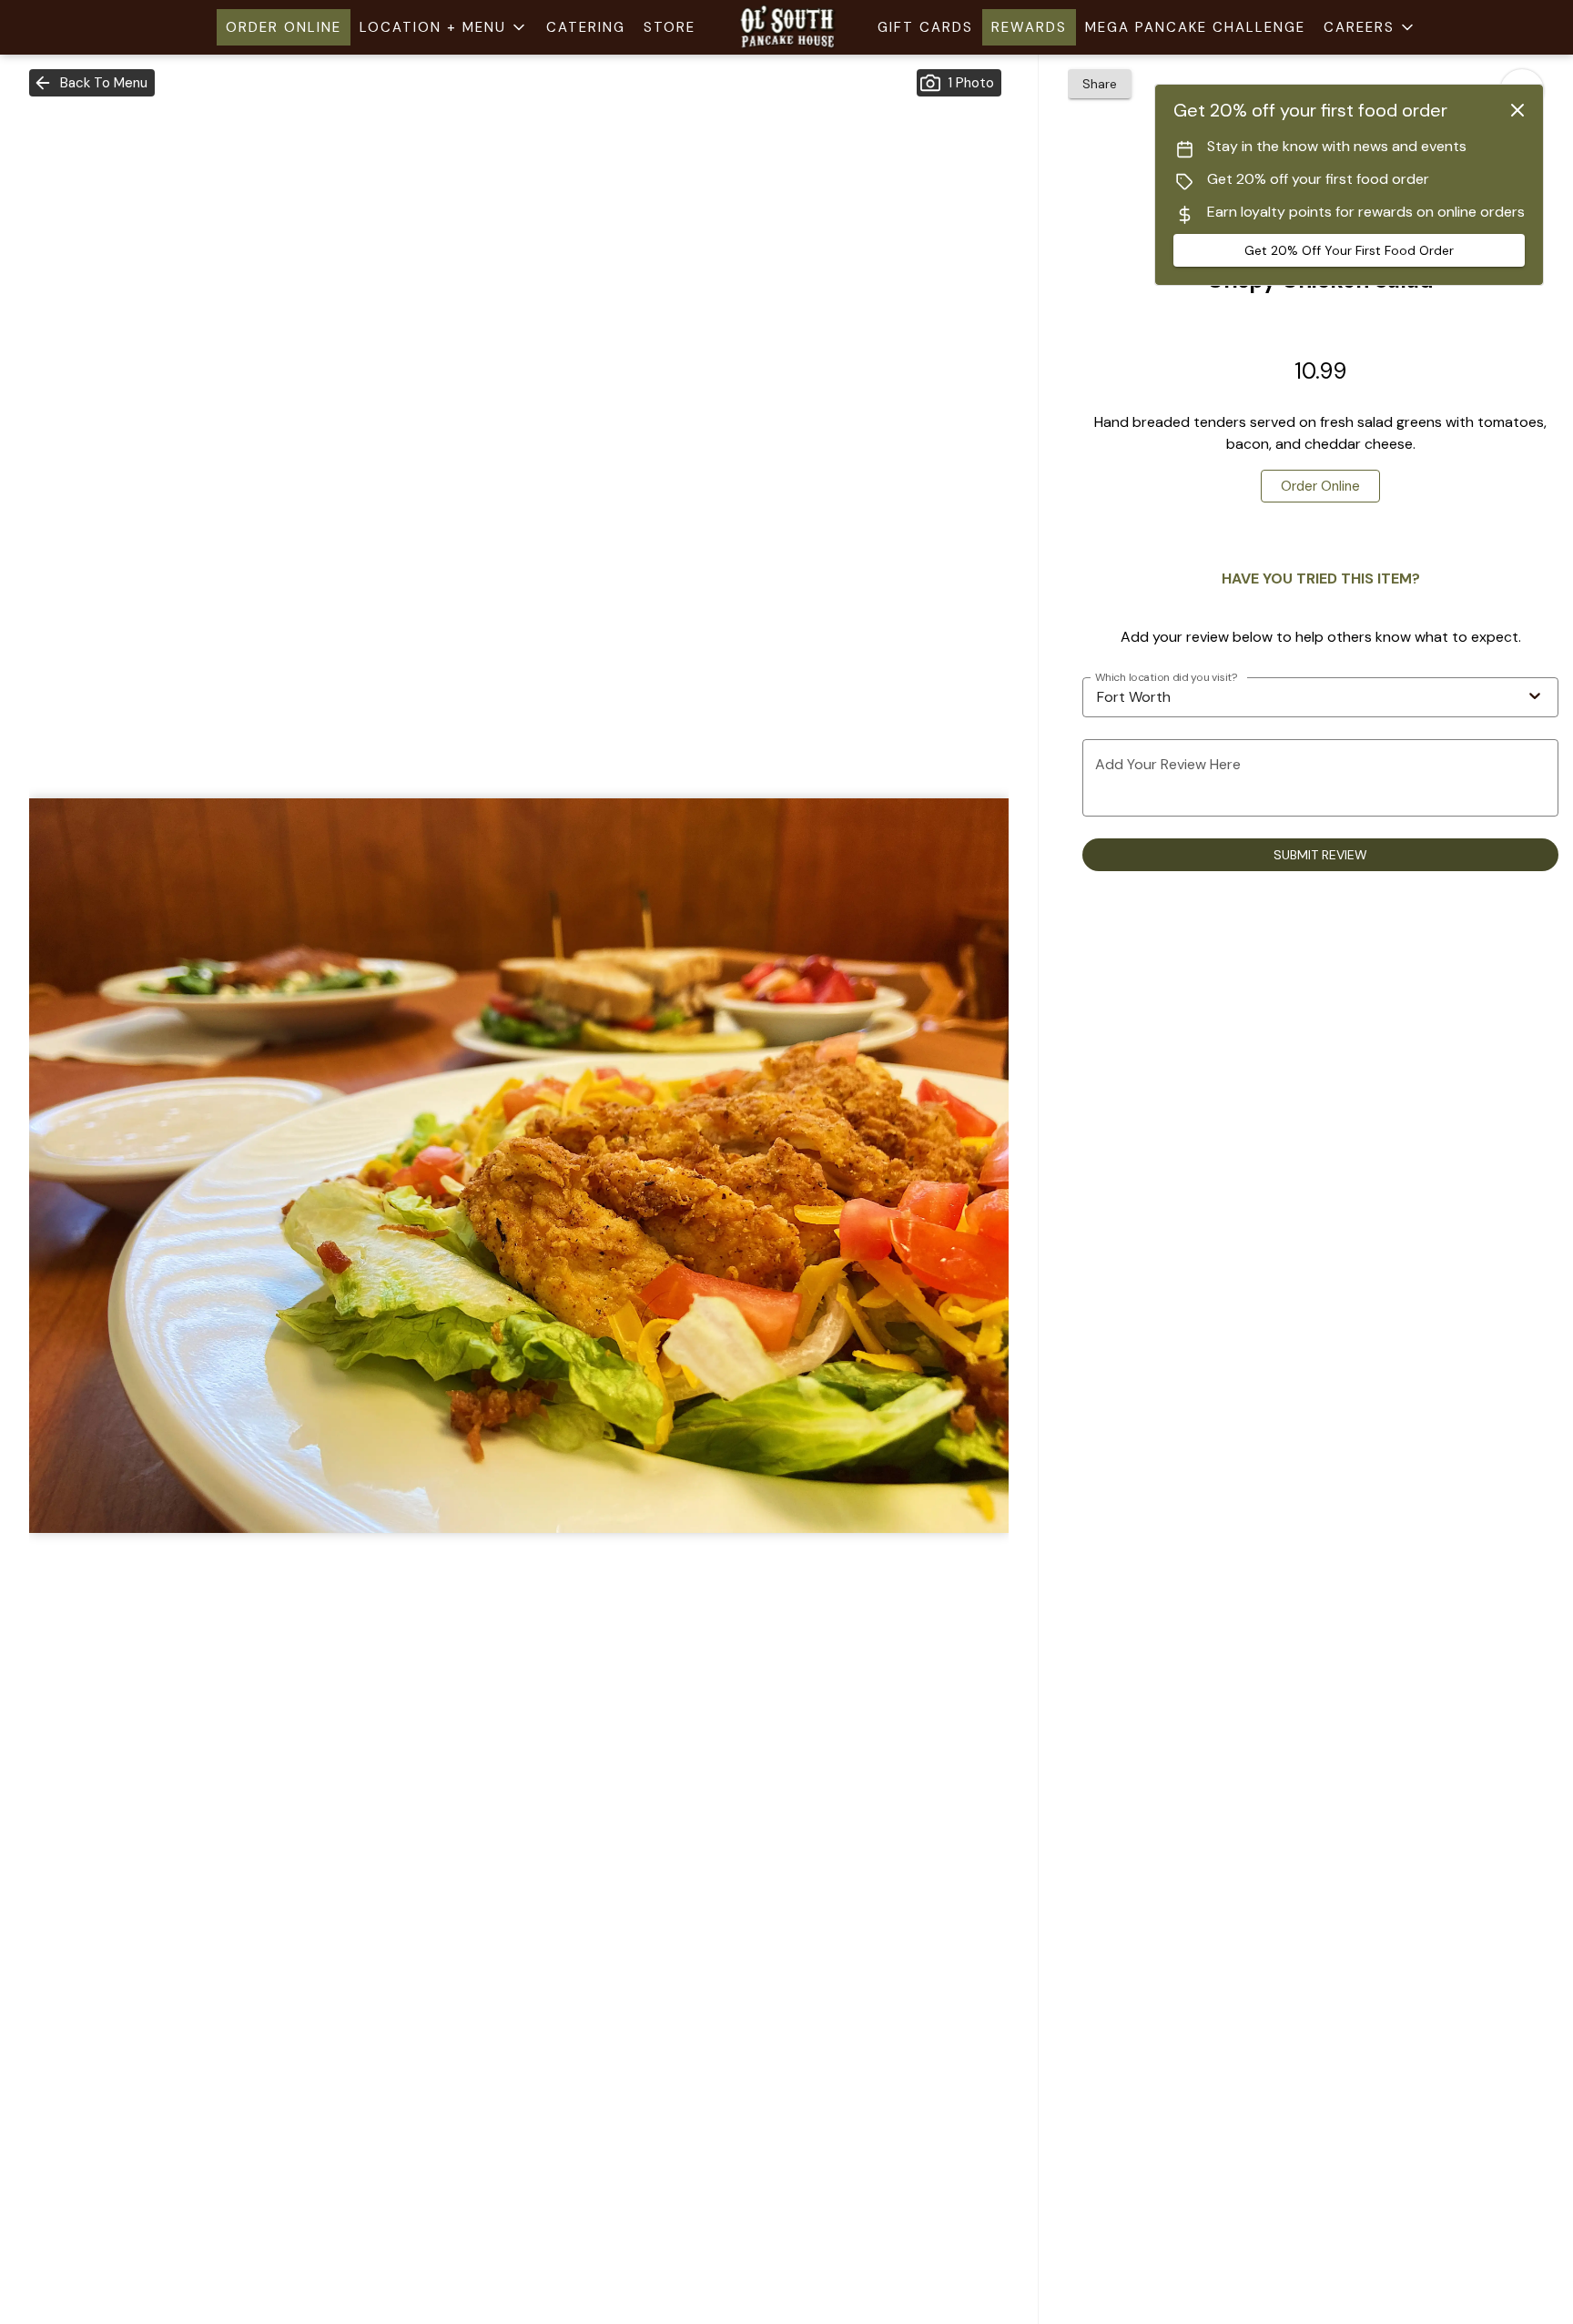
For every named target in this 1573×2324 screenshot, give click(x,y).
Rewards (1029, 27)
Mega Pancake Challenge (1195, 27)
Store (670, 27)
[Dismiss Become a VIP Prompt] (1517, 110)
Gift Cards (925, 27)
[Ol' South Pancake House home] (786, 27)
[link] (1320, 486)
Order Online (284, 27)
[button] (444, 27)
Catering (586, 27)
